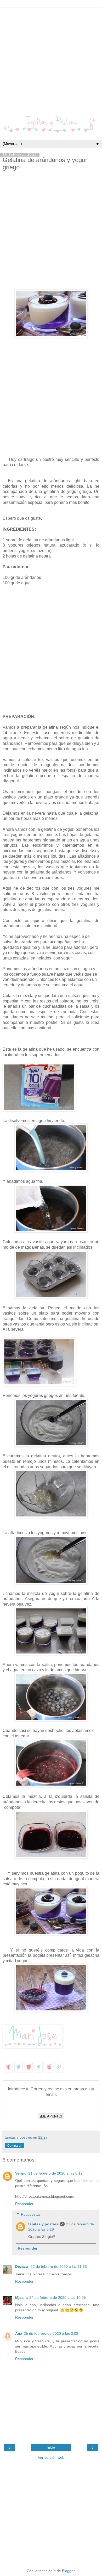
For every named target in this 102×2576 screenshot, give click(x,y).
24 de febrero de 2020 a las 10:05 (58, 2298)
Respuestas (31, 2214)
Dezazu (22, 2267)
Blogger (68, 2571)
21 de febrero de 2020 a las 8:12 (55, 2173)
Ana (19, 2333)
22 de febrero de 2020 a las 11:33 (59, 2267)
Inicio (51, 2448)
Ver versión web (51, 2457)
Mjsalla (21, 2298)
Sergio (21, 2173)
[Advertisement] (51, 59)
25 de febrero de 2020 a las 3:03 (51, 2333)
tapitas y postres (43, 2224)
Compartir (14, 2146)
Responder (24, 2204)
